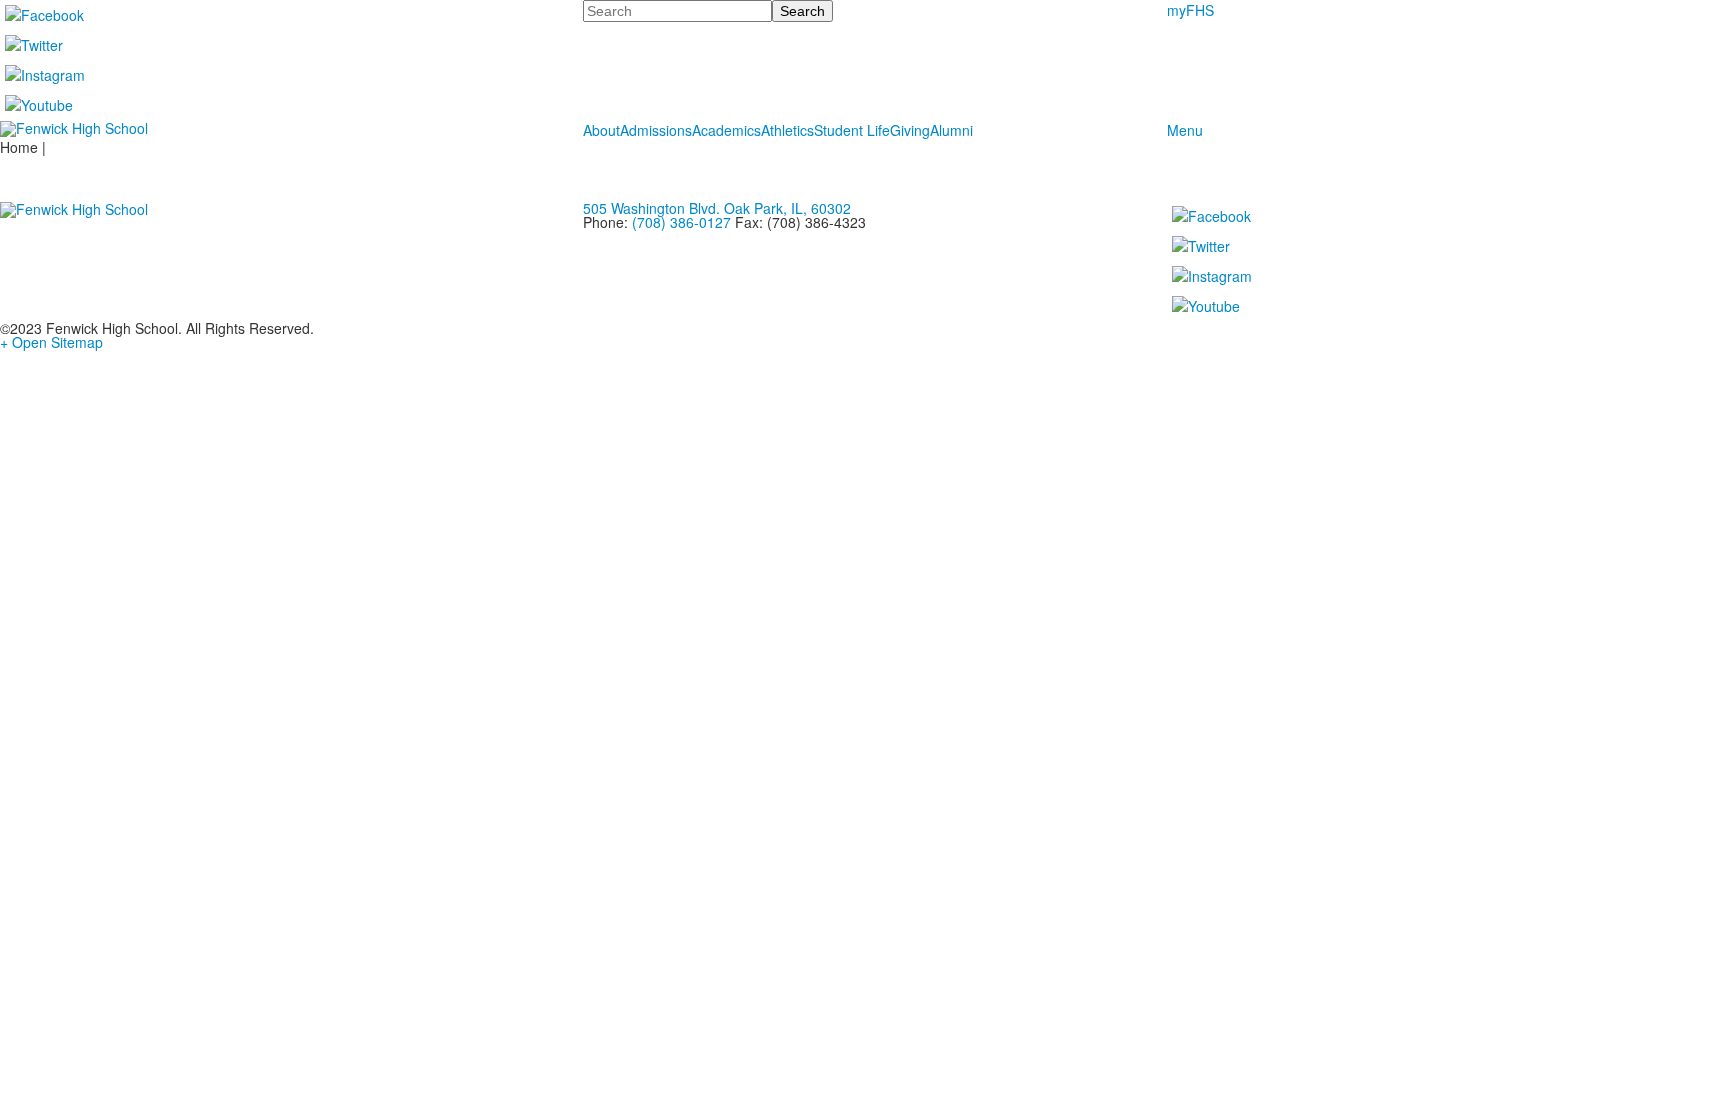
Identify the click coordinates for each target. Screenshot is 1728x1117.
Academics (726, 130)
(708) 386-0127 (681, 222)
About (601, 130)
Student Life (852, 130)
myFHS (1190, 10)
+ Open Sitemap (51, 342)
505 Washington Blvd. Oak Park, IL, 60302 (717, 208)
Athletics (787, 130)
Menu (1185, 130)
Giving (910, 130)
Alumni (951, 130)
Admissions (656, 130)
